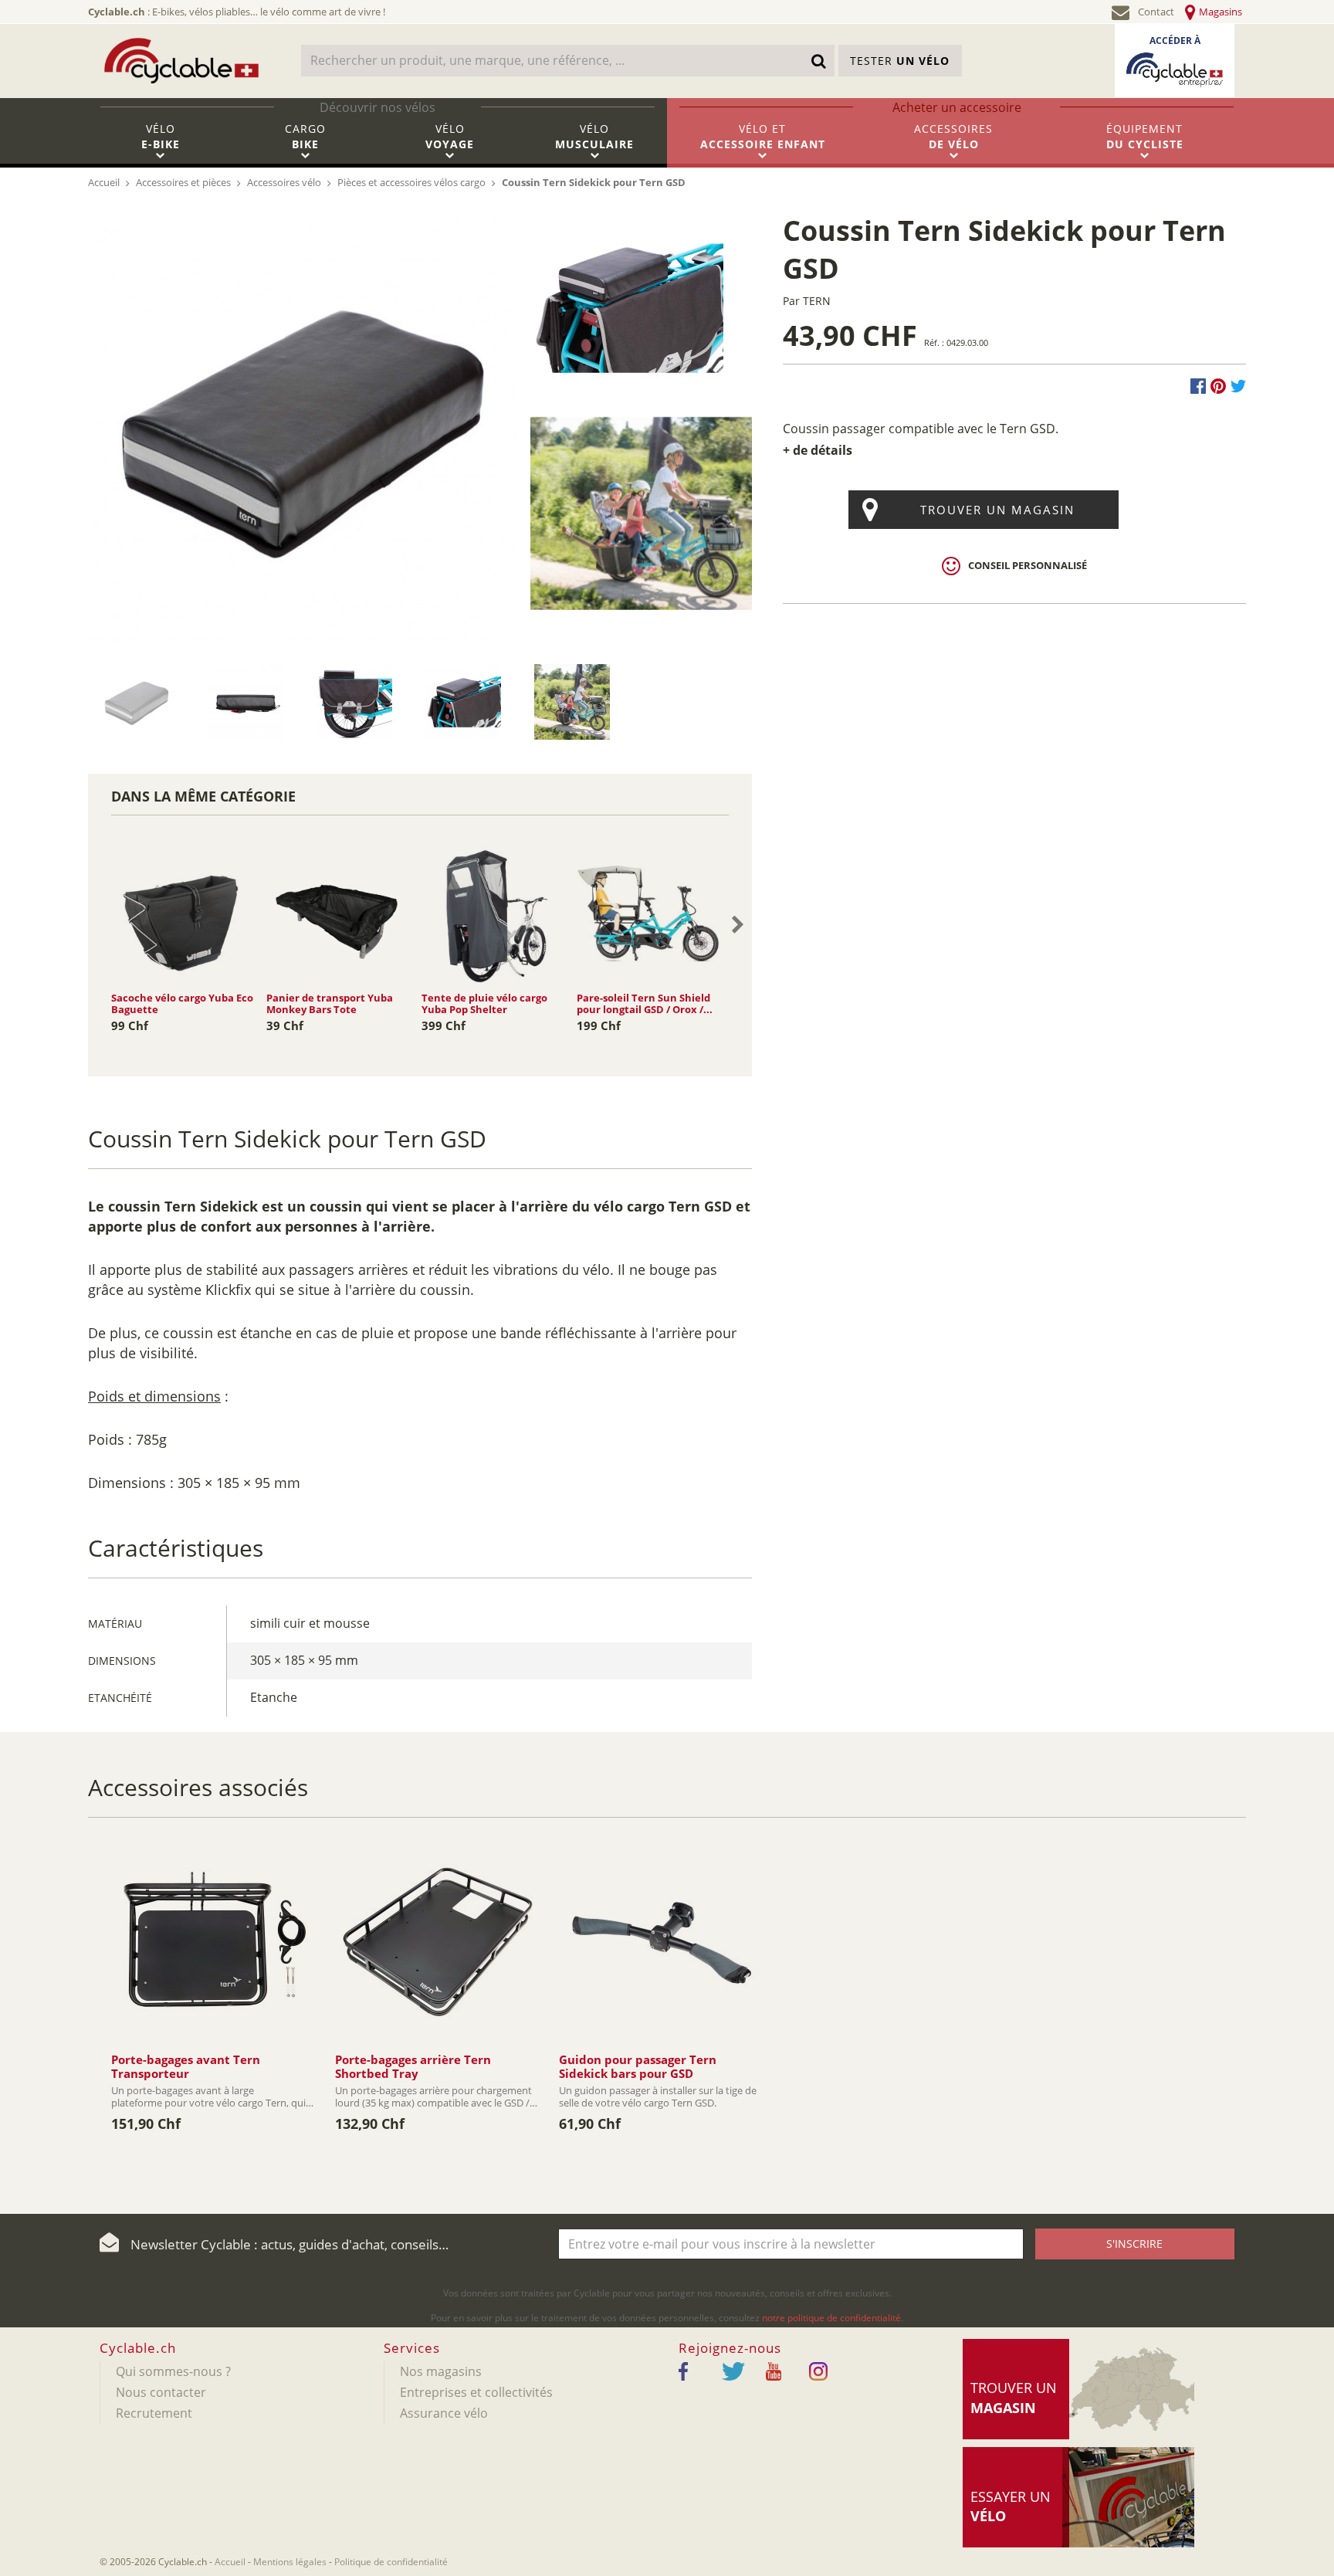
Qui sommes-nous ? (173, 2371)
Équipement (1145, 136)
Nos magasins (441, 2371)
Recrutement (154, 2413)
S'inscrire (1134, 2244)
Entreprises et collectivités (476, 2392)
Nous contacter (161, 2392)
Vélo (161, 136)
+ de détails (818, 450)
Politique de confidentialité (391, 2562)
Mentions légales (290, 2562)
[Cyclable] (181, 61)
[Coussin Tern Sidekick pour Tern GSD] (303, 425)
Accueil (230, 2562)
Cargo (305, 136)
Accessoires (953, 136)
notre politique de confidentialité (831, 2318)
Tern (817, 301)
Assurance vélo (444, 2413)
